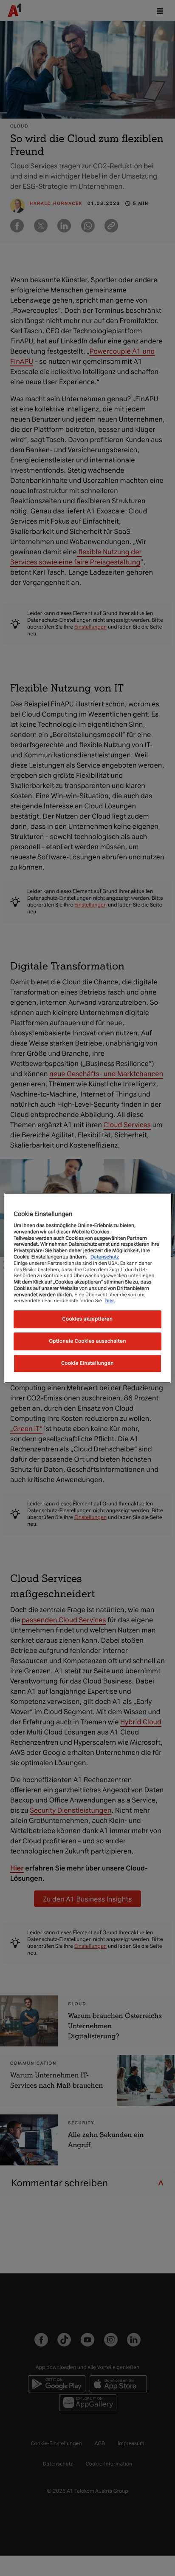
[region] (87, 1288)
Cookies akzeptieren (88, 1319)
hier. (110, 1301)
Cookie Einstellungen (87, 1363)
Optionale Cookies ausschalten (87, 1341)
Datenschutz (105, 1257)
